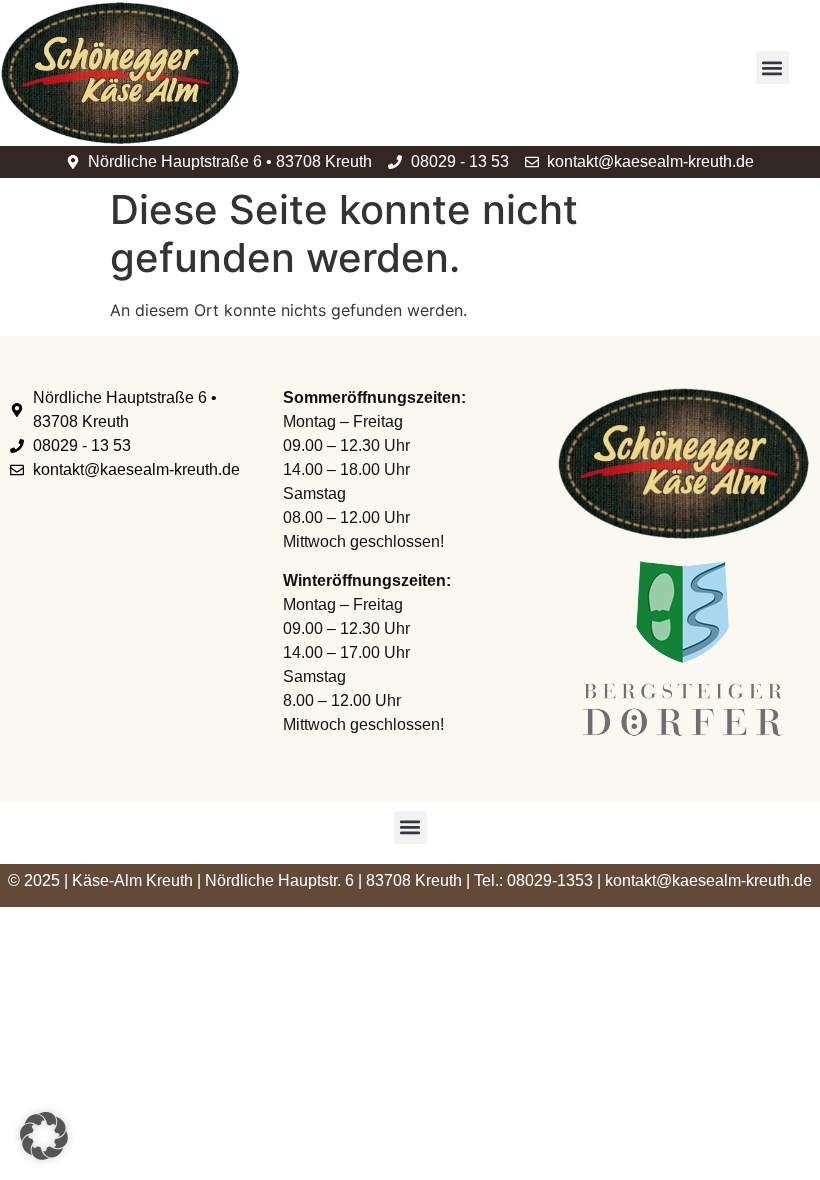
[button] (772, 67)
